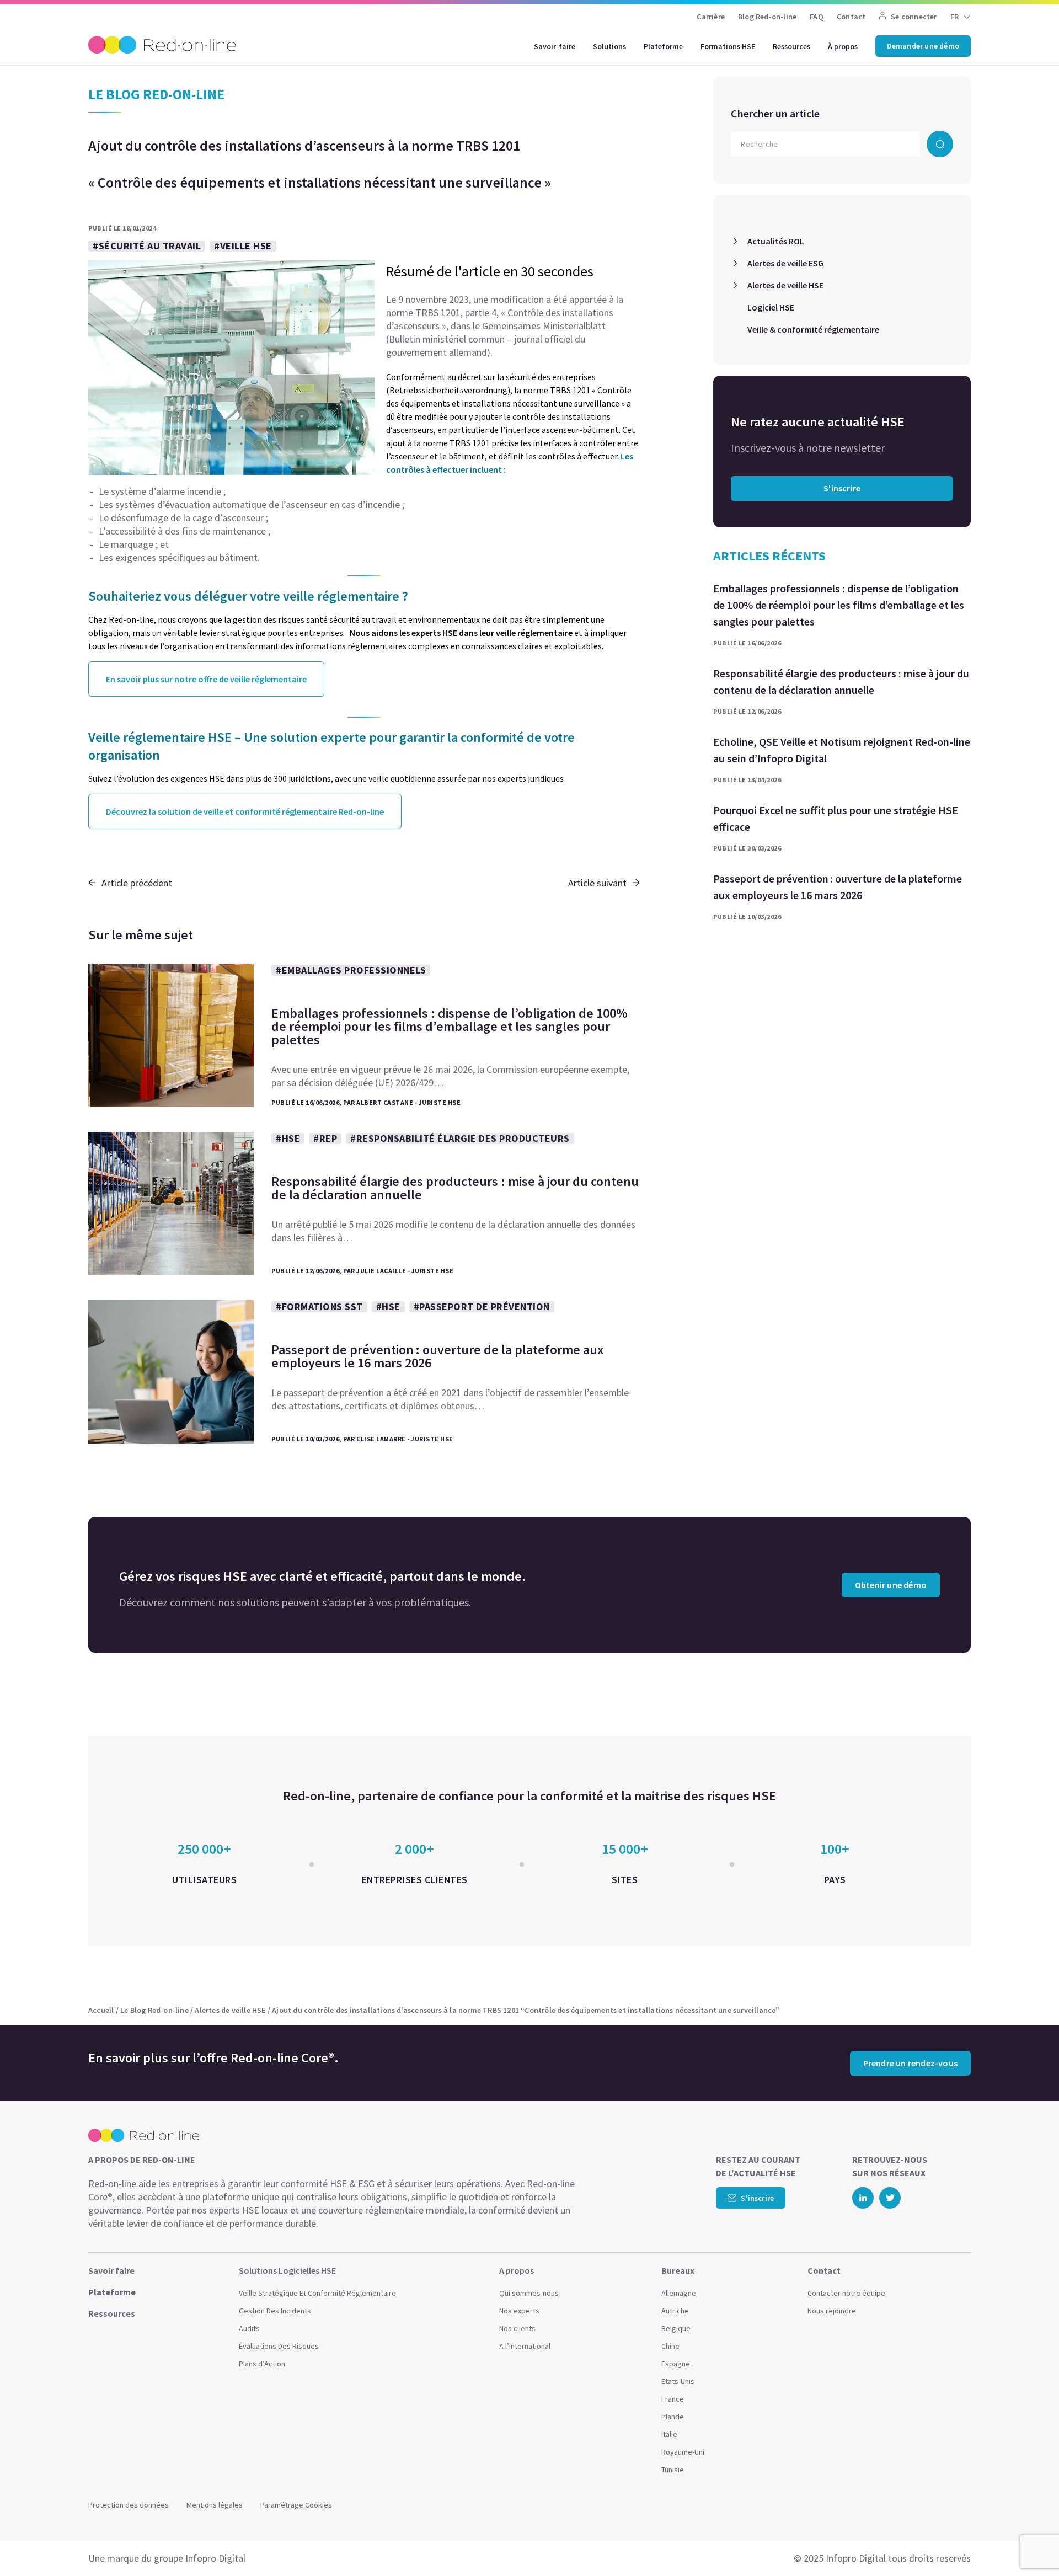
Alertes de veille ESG (785, 263)
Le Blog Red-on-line (154, 2010)
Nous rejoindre (832, 2311)
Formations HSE (728, 46)
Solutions (609, 46)
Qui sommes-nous (529, 2293)
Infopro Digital (215, 2558)
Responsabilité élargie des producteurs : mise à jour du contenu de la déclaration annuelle (841, 682)
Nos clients (517, 2328)
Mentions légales (215, 2505)
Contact (851, 17)
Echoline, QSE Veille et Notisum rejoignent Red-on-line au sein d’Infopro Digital (842, 750)
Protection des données (129, 2505)
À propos (843, 46)
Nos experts (519, 2311)
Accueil (101, 2010)
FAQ (817, 17)
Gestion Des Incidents (275, 2311)
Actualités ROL (776, 241)
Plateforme (663, 46)
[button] (1029, 2543)
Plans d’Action (262, 2364)
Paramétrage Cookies (296, 2505)
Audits (249, 2328)
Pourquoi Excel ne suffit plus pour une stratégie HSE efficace (836, 818)
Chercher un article (775, 113)
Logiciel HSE (771, 307)
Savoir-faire (555, 46)
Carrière (711, 17)
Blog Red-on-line (767, 17)
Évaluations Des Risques (279, 2346)
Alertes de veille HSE (785, 285)
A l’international (525, 2346)
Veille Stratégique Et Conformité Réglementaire (317, 2293)
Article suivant (597, 883)
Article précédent (137, 883)
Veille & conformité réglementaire (813, 329)
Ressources (791, 46)
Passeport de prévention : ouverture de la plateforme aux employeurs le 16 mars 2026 (838, 887)
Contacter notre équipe (846, 2293)
